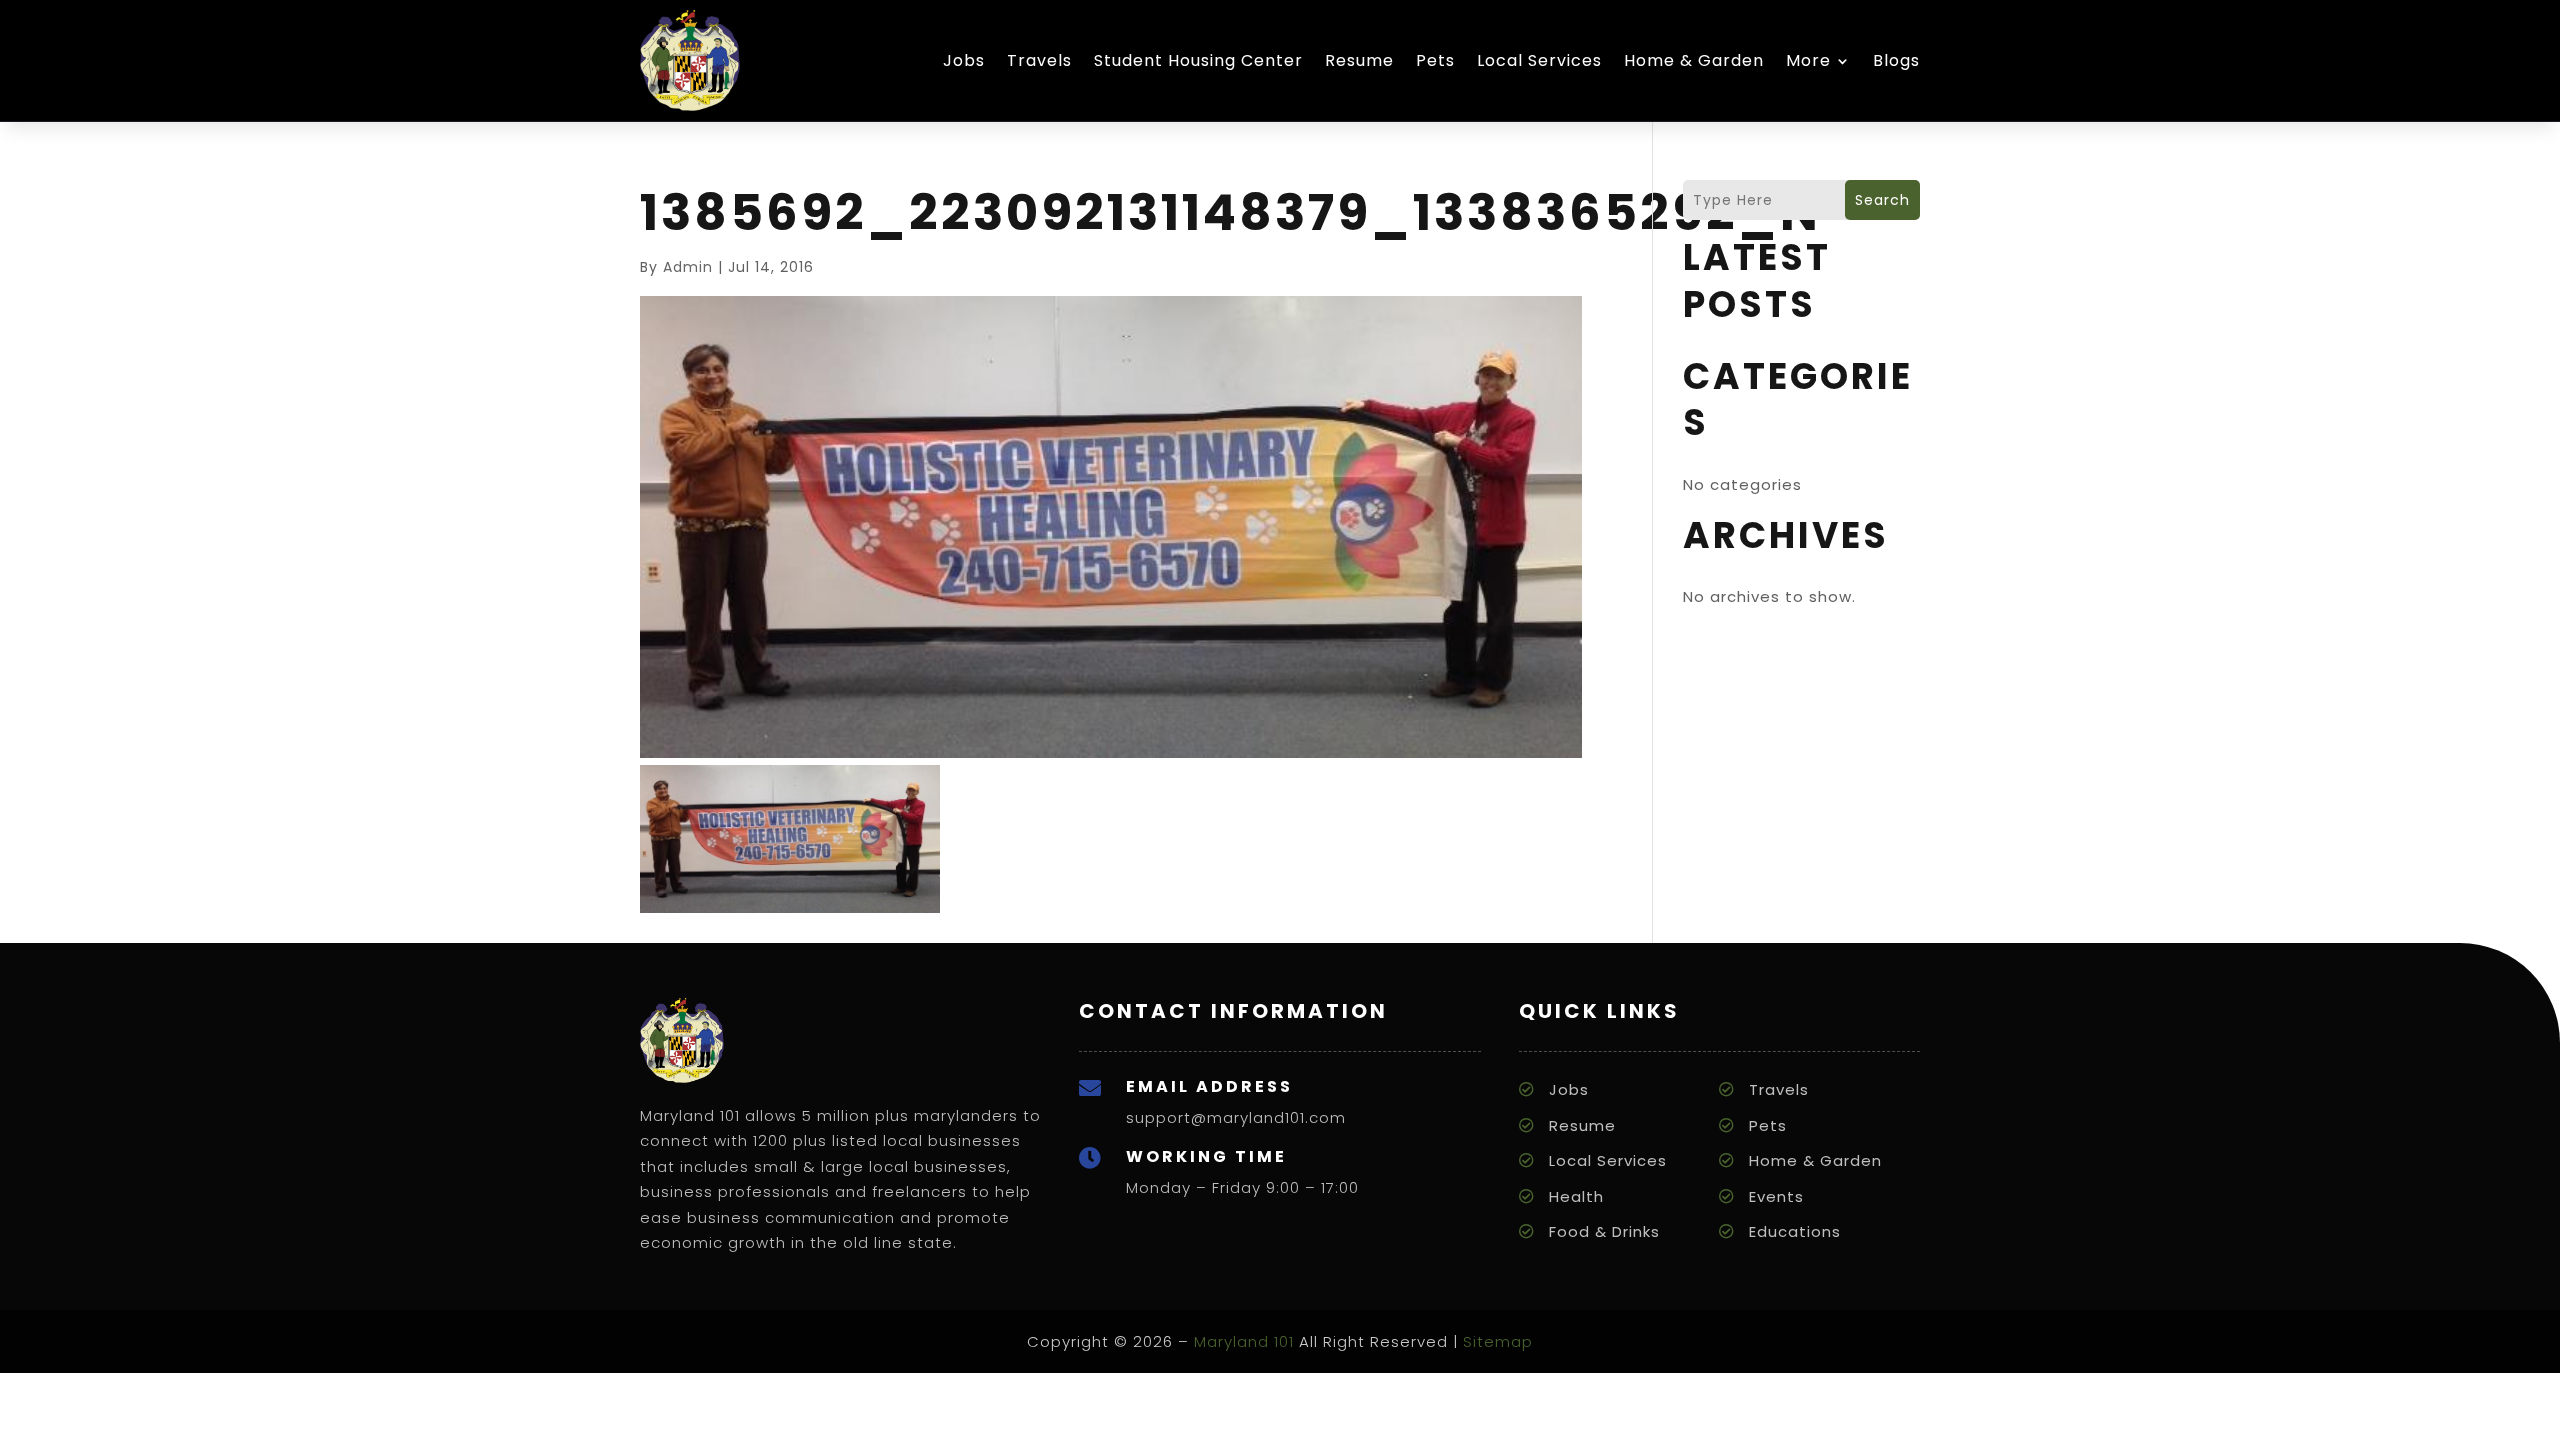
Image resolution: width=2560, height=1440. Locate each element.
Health (1576, 1196)
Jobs (964, 60)
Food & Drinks (1604, 1231)
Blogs (1896, 60)
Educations (1795, 1231)
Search (1882, 200)
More (1808, 60)
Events (1776, 1196)
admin (688, 267)
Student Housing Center (1198, 60)
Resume (1359, 60)
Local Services (1539, 60)
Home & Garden (1694, 60)
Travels (1039, 60)
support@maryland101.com (1236, 1117)
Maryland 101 (1244, 1341)
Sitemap (1498, 1341)
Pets (1435, 60)
